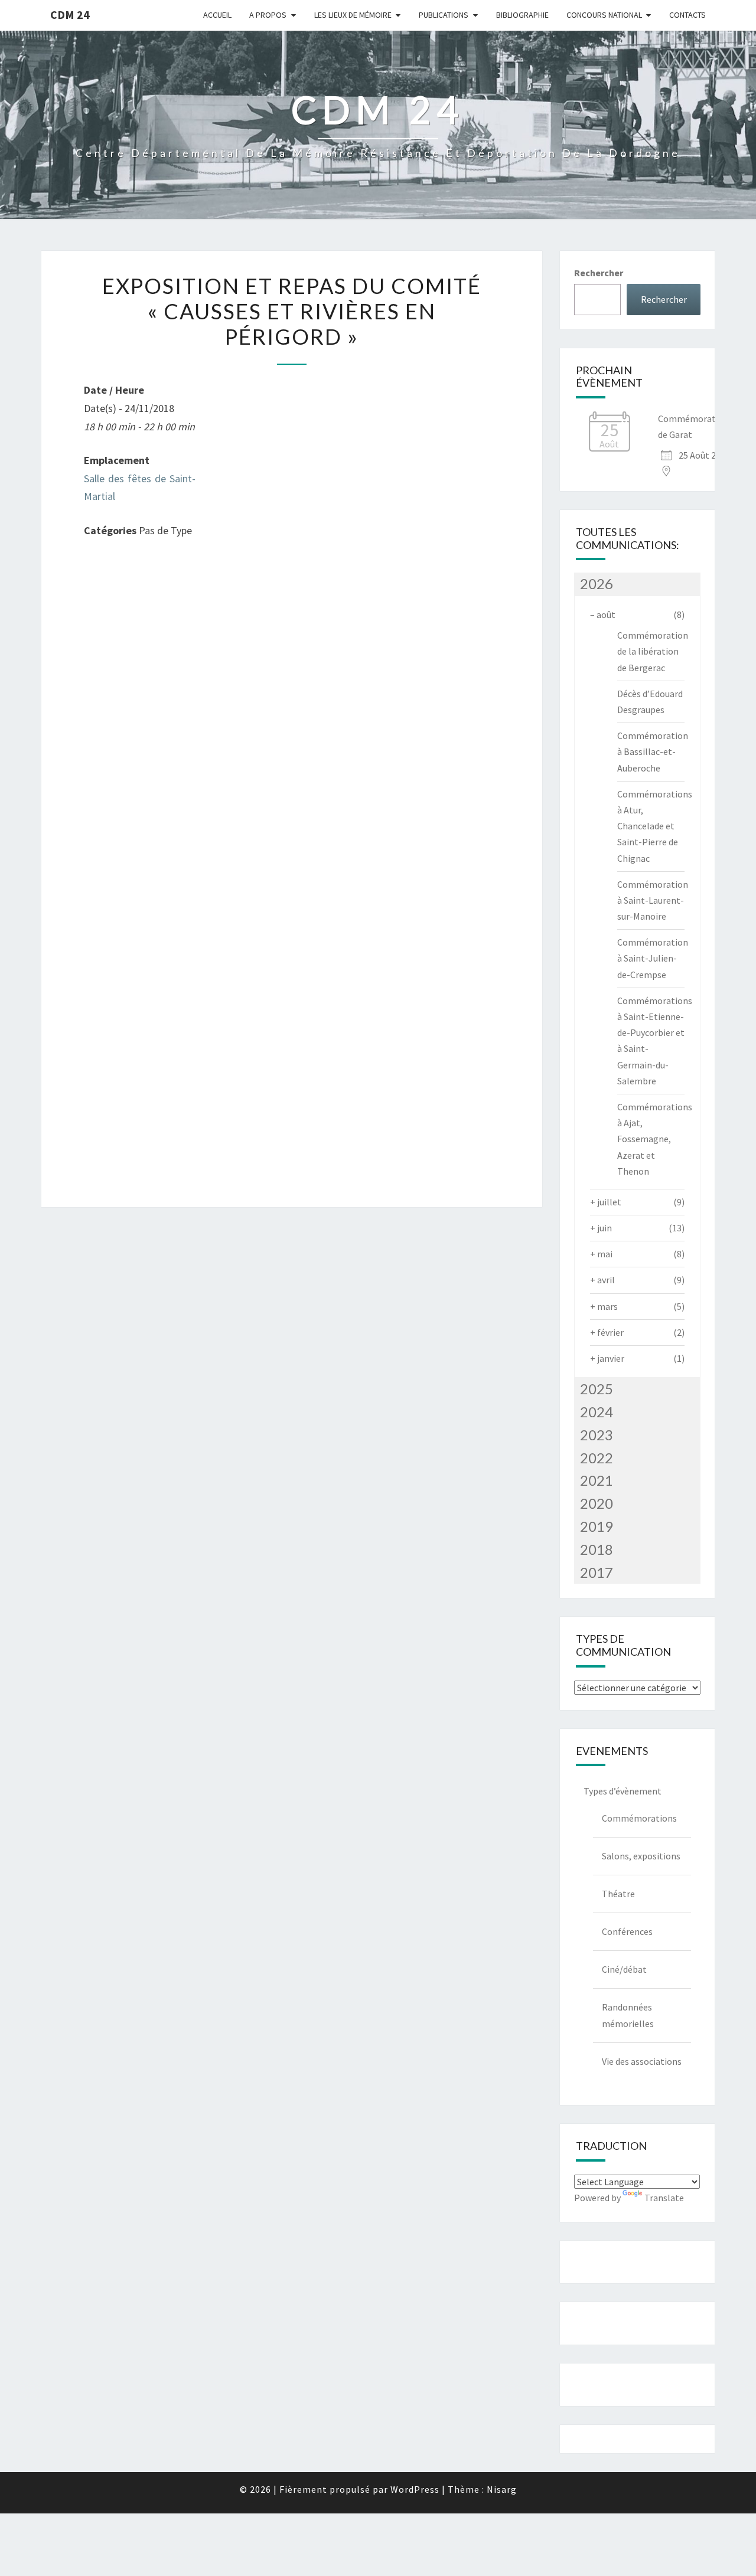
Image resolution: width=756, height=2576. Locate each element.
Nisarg (502, 2489)
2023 (597, 1435)
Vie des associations (642, 2061)
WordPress (415, 2489)
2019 (597, 1526)
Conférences (627, 1931)
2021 (597, 1480)
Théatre (618, 1894)
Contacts (687, 15)
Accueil (217, 15)
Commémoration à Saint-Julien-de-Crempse (653, 958)
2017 (597, 1572)
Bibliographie (522, 15)
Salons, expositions (641, 1856)
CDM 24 (70, 14)
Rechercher (599, 273)
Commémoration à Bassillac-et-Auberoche (653, 751)
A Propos (268, 15)
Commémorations (639, 1818)
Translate (664, 2198)
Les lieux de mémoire (353, 15)
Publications (444, 15)
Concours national (604, 15)
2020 (597, 1503)
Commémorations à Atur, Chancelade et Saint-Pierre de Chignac (655, 826)
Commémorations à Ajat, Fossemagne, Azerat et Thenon (655, 1139)
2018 (597, 1549)
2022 (597, 1458)
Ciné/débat (624, 1969)
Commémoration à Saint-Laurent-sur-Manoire (653, 900)
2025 (597, 1389)
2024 (597, 1412)
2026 (597, 583)
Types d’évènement (623, 1791)
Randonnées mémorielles (628, 2015)
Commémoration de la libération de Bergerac (653, 651)
